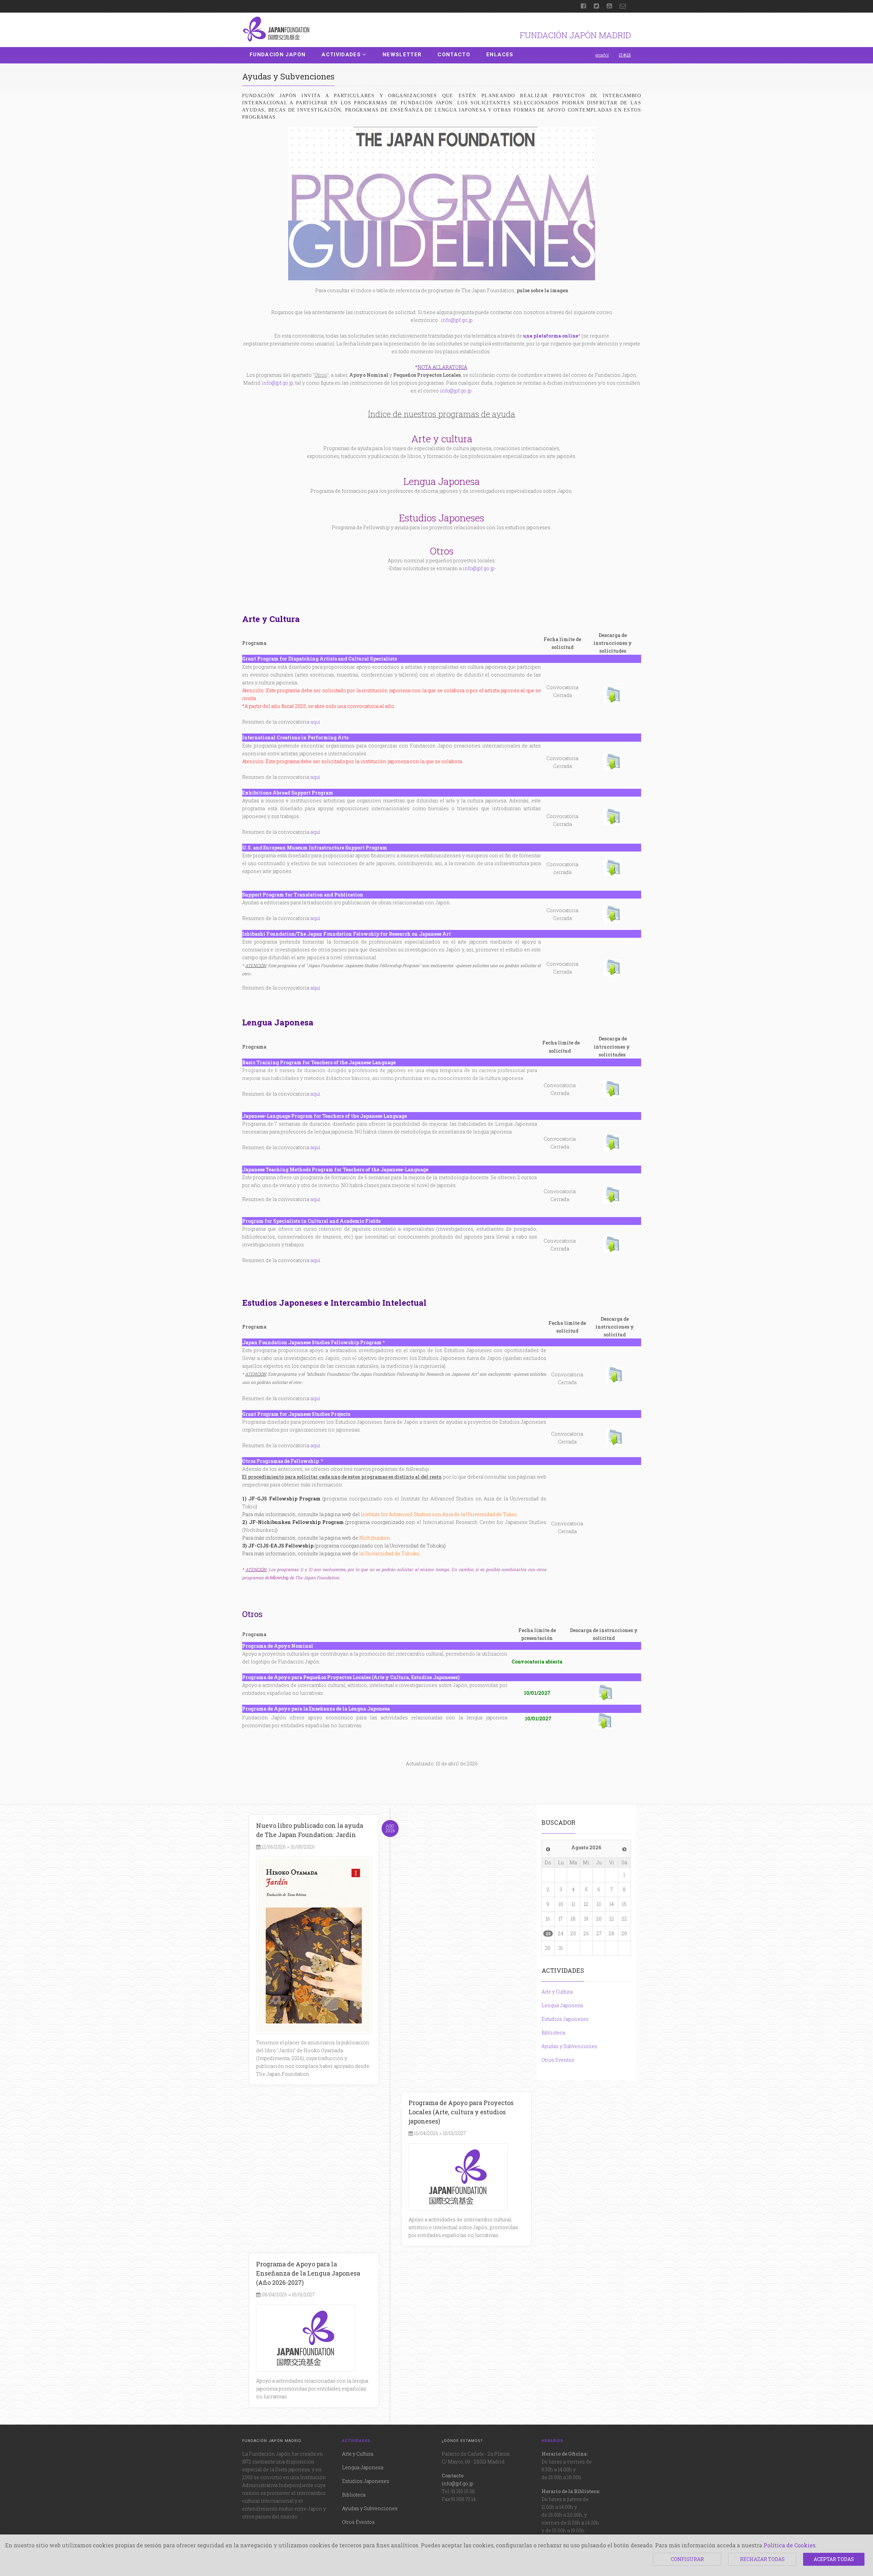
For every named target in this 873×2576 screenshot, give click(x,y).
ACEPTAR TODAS (834, 2559)
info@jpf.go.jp (457, 320)
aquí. (316, 1445)
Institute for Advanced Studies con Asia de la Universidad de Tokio (439, 1514)
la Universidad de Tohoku (389, 1553)
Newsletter (402, 55)
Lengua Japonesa (562, 2005)
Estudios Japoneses (565, 2019)
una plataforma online (551, 336)
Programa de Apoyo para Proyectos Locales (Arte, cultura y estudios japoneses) (461, 2112)
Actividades (341, 55)
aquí (315, 722)
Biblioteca (553, 2033)
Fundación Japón (278, 55)
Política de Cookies (789, 2545)
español (602, 55)
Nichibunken (375, 1538)
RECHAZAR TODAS (762, 2559)
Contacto (454, 55)
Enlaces (500, 55)
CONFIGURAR (687, 2559)
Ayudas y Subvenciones (569, 2046)
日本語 (625, 55)
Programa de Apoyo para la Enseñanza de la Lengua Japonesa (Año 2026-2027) (308, 2273)
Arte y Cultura (557, 1992)
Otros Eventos (558, 2060)
